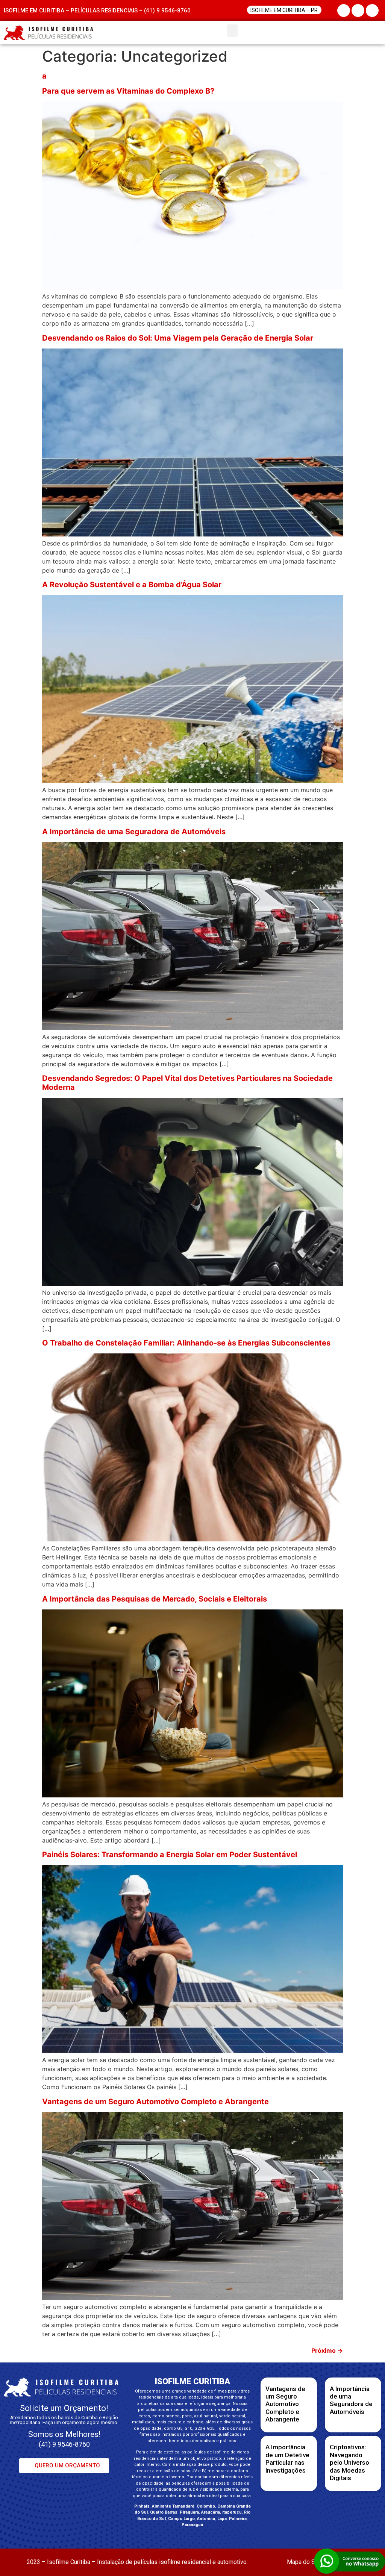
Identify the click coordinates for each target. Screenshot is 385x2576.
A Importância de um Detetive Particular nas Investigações (287, 2459)
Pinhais (142, 2506)
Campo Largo (181, 2519)
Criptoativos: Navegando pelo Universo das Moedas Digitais (349, 2462)
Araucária (211, 2512)
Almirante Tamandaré (173, 2506)
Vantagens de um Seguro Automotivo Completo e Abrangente (155, 2102)
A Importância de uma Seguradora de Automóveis (134, 832)
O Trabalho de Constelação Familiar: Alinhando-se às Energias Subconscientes (186, 1343)
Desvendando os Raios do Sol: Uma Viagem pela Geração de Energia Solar (178, 338)
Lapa (222, 2519)
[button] (232, 31)
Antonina (206, 2519)
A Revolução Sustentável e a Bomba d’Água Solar (132, 585)
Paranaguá (192, 2525)
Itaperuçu (232, 2512)
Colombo (206, 2506)
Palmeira (238, 2519)
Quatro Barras (164, 2512)
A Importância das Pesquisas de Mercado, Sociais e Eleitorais (155, 1599)
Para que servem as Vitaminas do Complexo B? (128, 91)
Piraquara (189, 2512)
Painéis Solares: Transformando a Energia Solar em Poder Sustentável (170, 1855)
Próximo (327, 2350)
